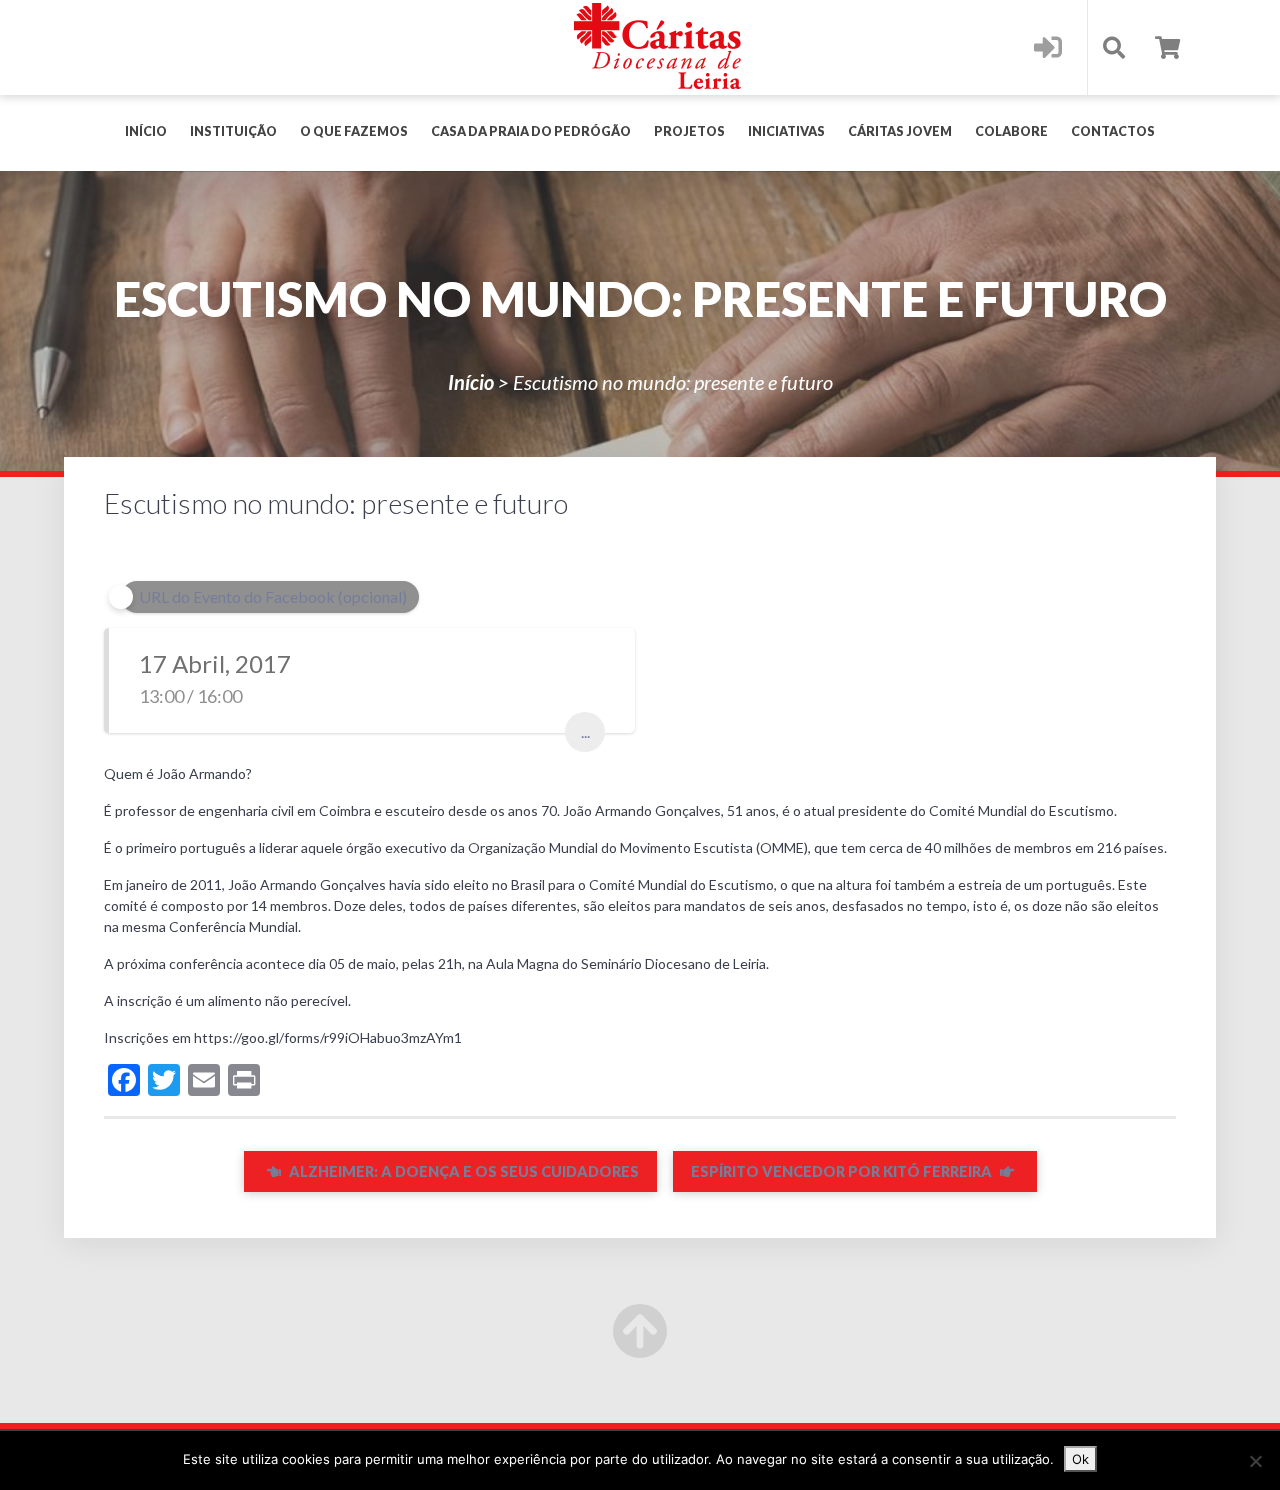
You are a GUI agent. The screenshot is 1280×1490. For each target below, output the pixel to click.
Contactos (1113, 131)
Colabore (1011, 131)
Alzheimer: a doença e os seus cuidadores (462, 1171)
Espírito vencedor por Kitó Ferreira (843, 1171)
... (585, 731)
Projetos (689, 131)
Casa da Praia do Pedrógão (531, 131)
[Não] (1255, 1461)
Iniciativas (786, 131)
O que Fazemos (354, 131)
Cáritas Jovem (900, 131)
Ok (1080, 1459)
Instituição (233, 131)
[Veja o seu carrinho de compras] (1167, 47)
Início (146, 131)
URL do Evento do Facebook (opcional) (273, 596)
